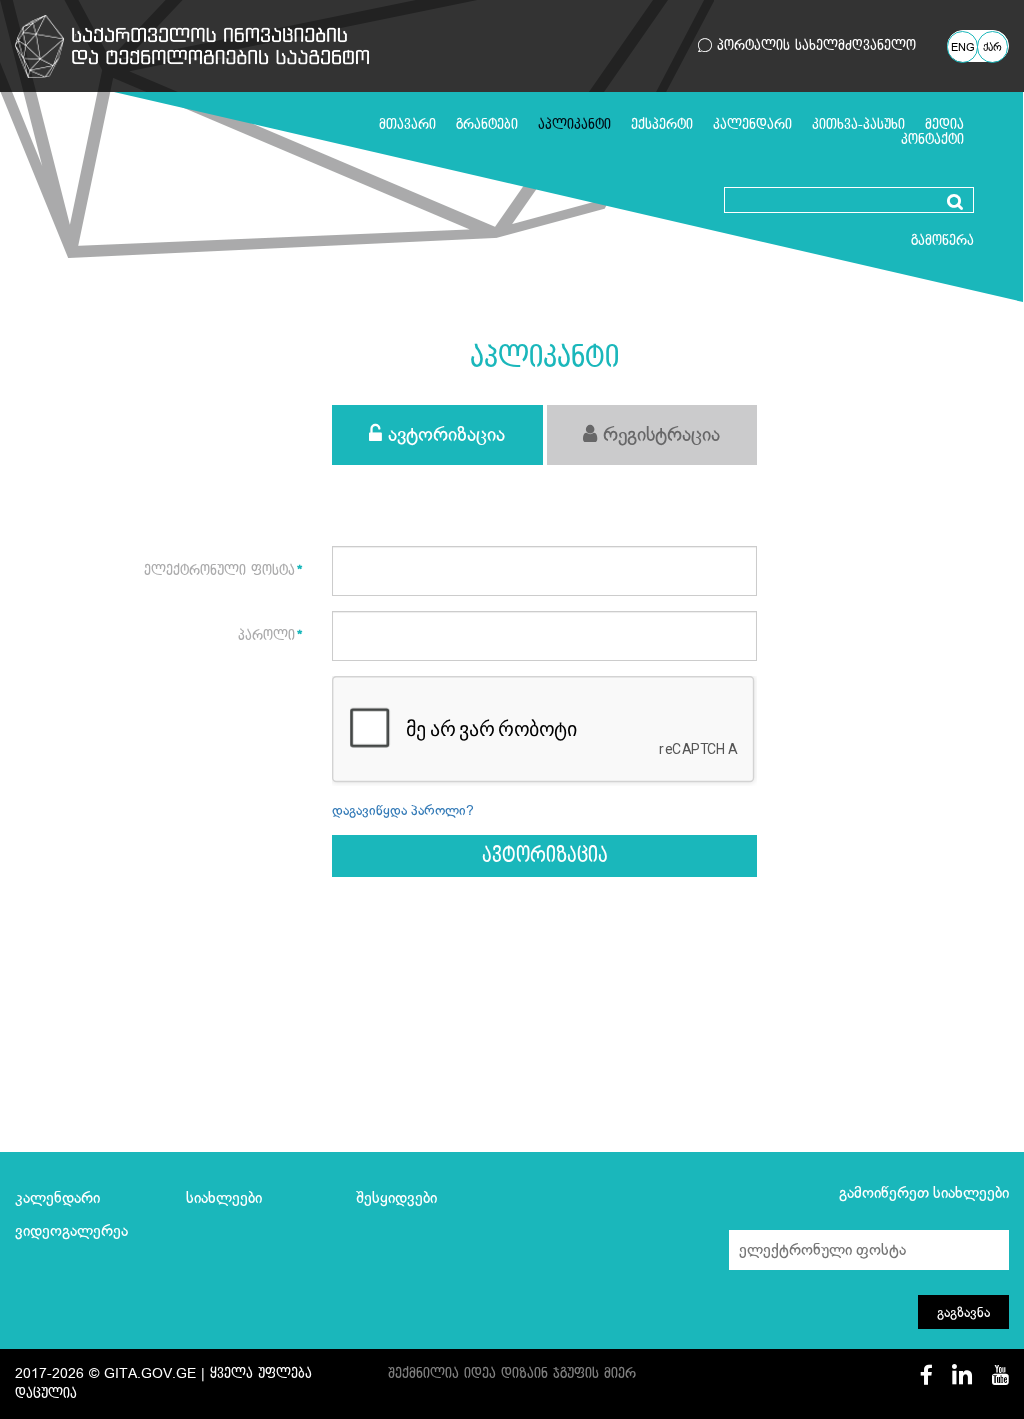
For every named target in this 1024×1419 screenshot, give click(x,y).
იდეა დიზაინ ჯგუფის (531, 1373)
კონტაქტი (932, 139)
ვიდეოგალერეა (71, 1231)
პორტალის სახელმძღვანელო (814, 45)
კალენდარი (752, 124)
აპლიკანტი (574, 124)
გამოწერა (942, 240)
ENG (963, 48)
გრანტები (487, 124)
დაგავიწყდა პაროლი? (403, 810)
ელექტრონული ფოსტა (219, 570)
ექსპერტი (662, 124)
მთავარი (407, 124)
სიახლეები (224, 1198)
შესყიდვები (396, 1198)
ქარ (992, 48)
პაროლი (266, 635)
